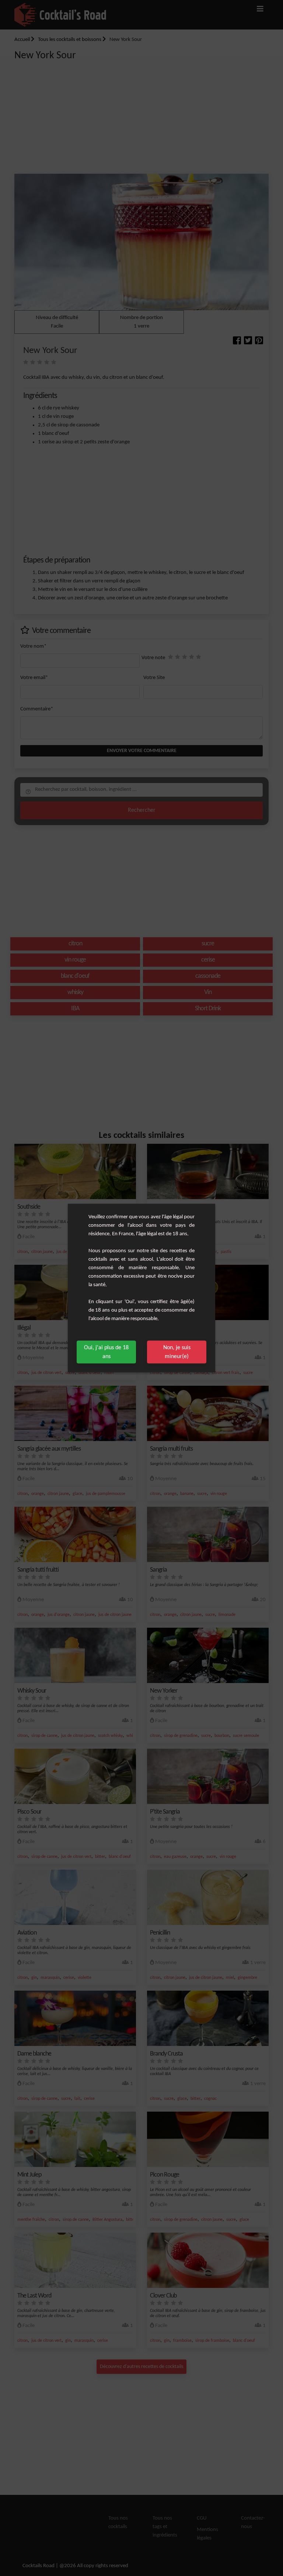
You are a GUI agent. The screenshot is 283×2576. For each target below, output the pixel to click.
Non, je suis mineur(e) (177, 1352)
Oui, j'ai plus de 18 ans (106, 1352)
